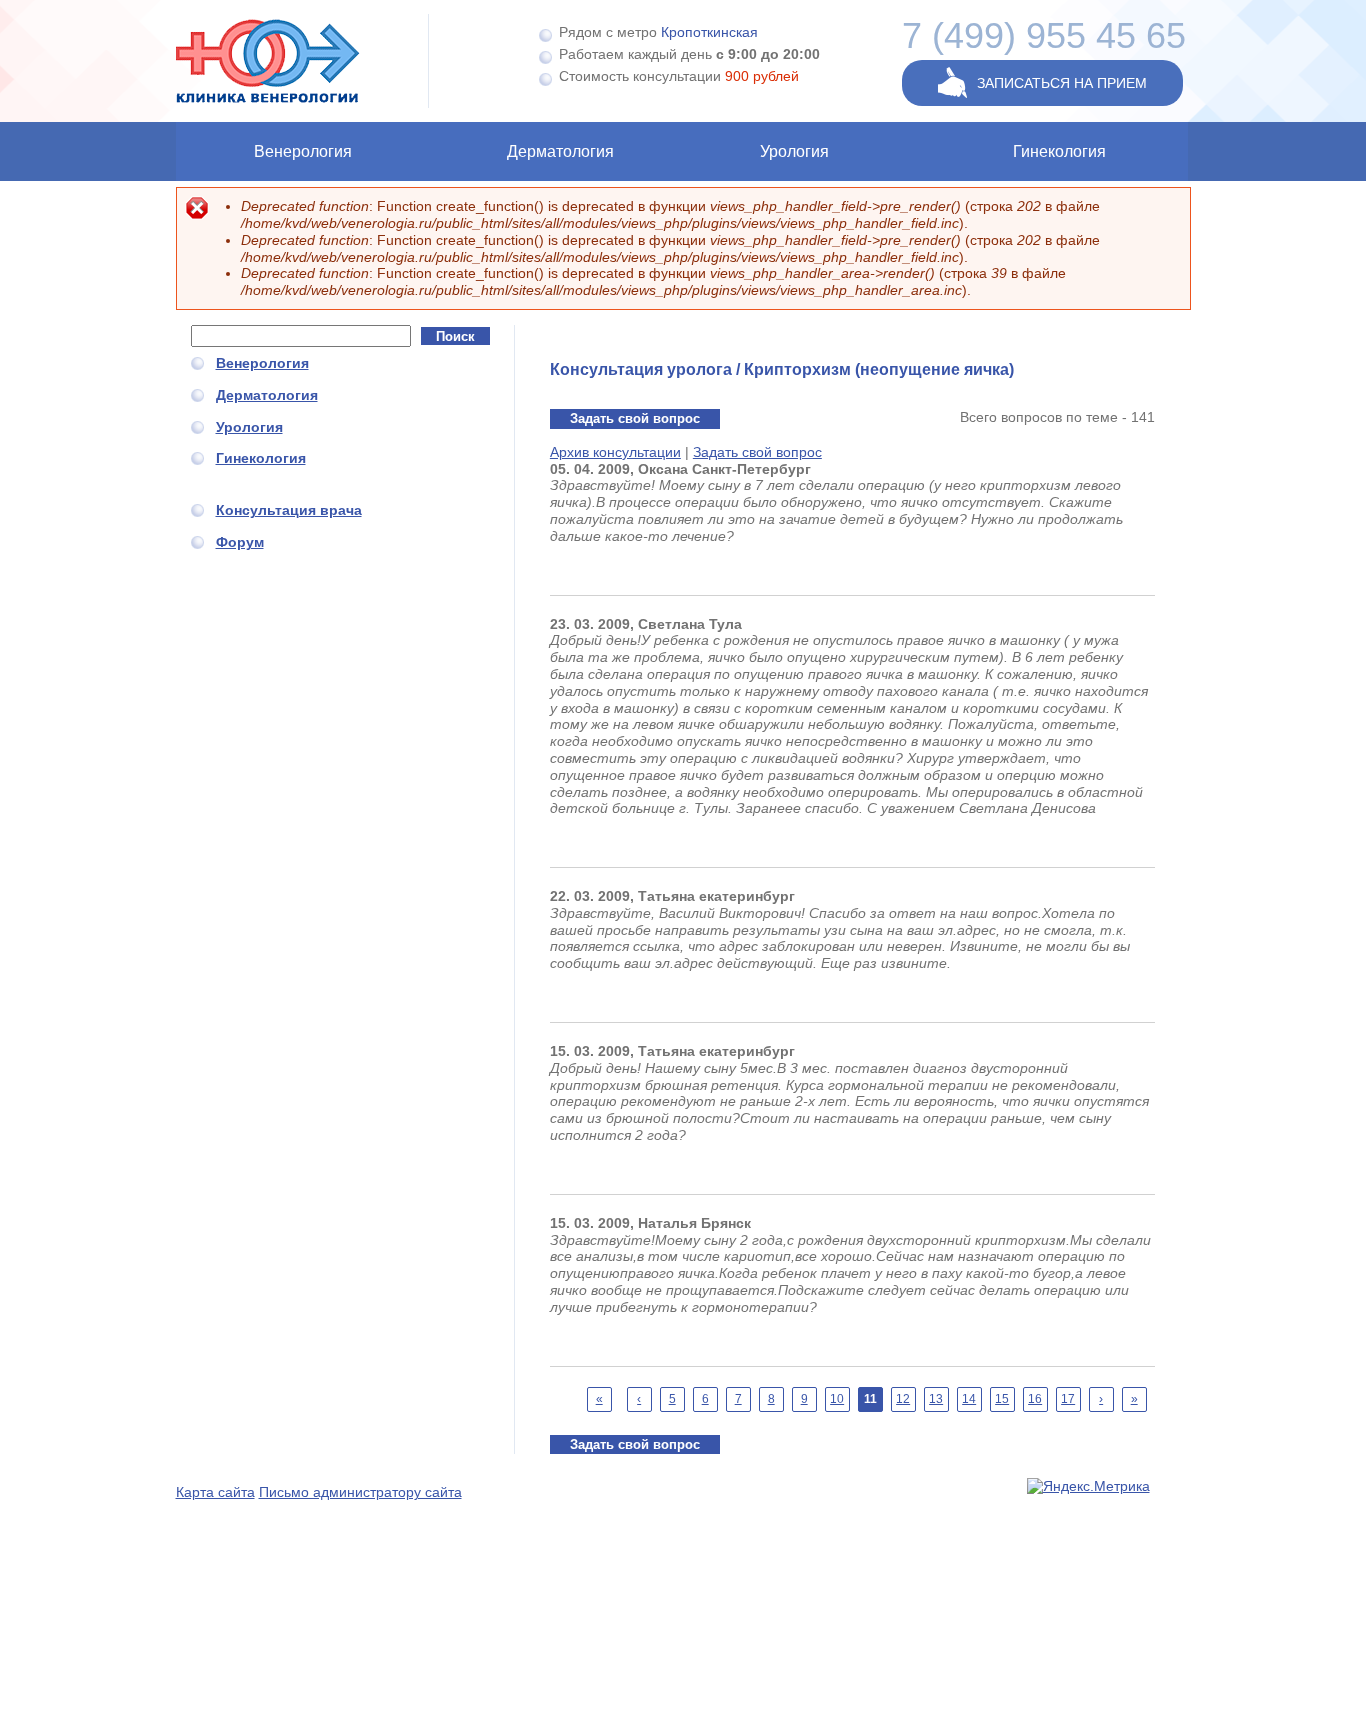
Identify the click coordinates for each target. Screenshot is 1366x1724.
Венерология (303, 151)
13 (936, 1399)
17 (1068, 1399)
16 (1035, 1399)
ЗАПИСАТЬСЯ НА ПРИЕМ (1062, 83)
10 (837, 1399)
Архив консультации (615, 452)
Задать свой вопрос (635, 418)
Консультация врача (289, 510)
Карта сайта (215, 1492)
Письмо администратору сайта (360, 1492)
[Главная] (303, 61)
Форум (240, 542)
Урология (794, 151)
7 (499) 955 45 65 (1044, 35)
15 (1002, 1399)
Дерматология (560, 151)
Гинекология (1059, 151)
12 (903, 1399)
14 (969, 1399)
